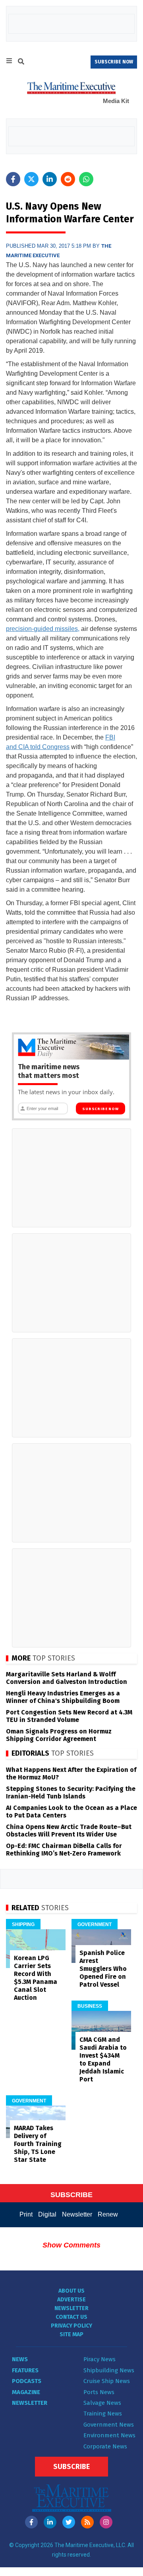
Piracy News (100, 2359)
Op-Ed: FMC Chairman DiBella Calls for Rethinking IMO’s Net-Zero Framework (64, 1850)
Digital (47, 2214)
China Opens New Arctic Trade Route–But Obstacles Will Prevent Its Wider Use (69, 1831)
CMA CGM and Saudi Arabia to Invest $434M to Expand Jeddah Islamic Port (103, 2059)
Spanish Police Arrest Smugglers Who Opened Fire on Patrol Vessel (103, 1969)
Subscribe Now (100, 1109)
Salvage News (102, 2403)
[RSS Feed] (87, 2522)
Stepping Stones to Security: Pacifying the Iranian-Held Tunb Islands (71, 1792)
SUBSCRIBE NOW (114, 62)
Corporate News (105, 2446)
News (20, 2359)
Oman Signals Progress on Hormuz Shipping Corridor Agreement (59, 1735)
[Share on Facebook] (13, 179)
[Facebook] (31, 2522)
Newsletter (77, 2214)
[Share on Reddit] (68, 179)
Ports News (99, 2392)
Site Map (71, 2334)
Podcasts (27, 2381)
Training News (103, 2414)
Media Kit (116, 101)
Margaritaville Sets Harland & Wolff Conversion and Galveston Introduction (67, 1678)
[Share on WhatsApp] (86, 179)
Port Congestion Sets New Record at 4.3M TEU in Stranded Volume (69, 1716)
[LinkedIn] (50, 2522)
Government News (109, 2425)
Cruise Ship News (107, 2381)
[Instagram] (106, 2522)
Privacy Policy (71, 2326)
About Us (71, 2291)
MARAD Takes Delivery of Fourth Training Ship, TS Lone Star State (38, 2144)
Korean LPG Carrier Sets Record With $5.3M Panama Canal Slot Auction (36, 1978)
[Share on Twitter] (31, 179)
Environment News (109, 2435)
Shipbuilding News (109, 2370)
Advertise (71, 2300)
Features (25, 2370)
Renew (108, 2214)
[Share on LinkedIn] (50, 179)
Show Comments (71, 2245)
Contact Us (71, 2317)
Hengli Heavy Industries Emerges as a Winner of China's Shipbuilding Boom (63, 1697)
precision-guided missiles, (43, 629)
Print (26, 2214)
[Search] (21, 63)
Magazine (26, 2392)
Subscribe (71, 2467)
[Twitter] (69, 2522)
